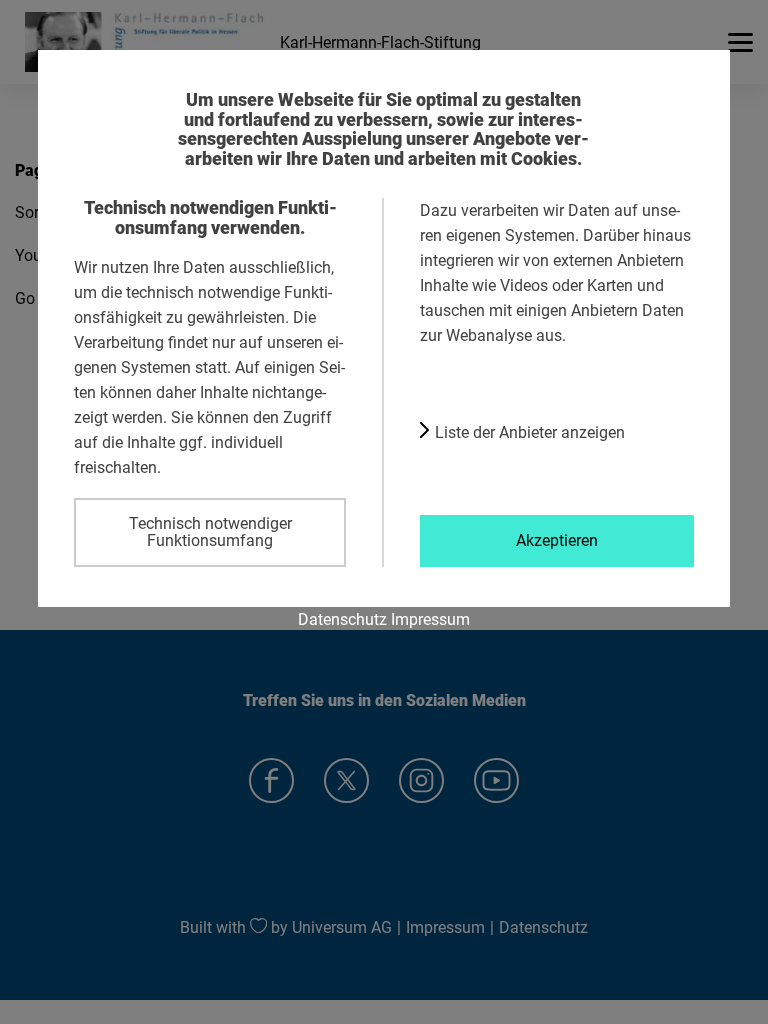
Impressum (430, 619)
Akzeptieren (557, 540)
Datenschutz (342, 619)
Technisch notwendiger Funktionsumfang (210, 531)
